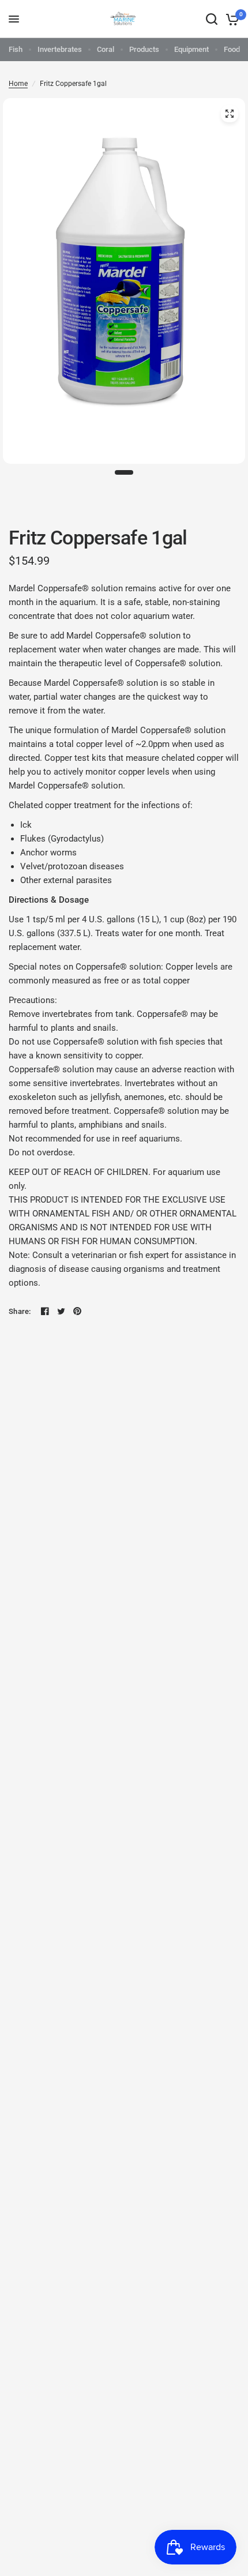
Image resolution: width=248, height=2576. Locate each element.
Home (18, 84)
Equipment (191, 49)
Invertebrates (60, 49)
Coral (106, 49)
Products (144, 49)
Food (232, 49)
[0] (230, 19)
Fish (16, 49)
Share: (20, 1311)
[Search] (212, 19)
